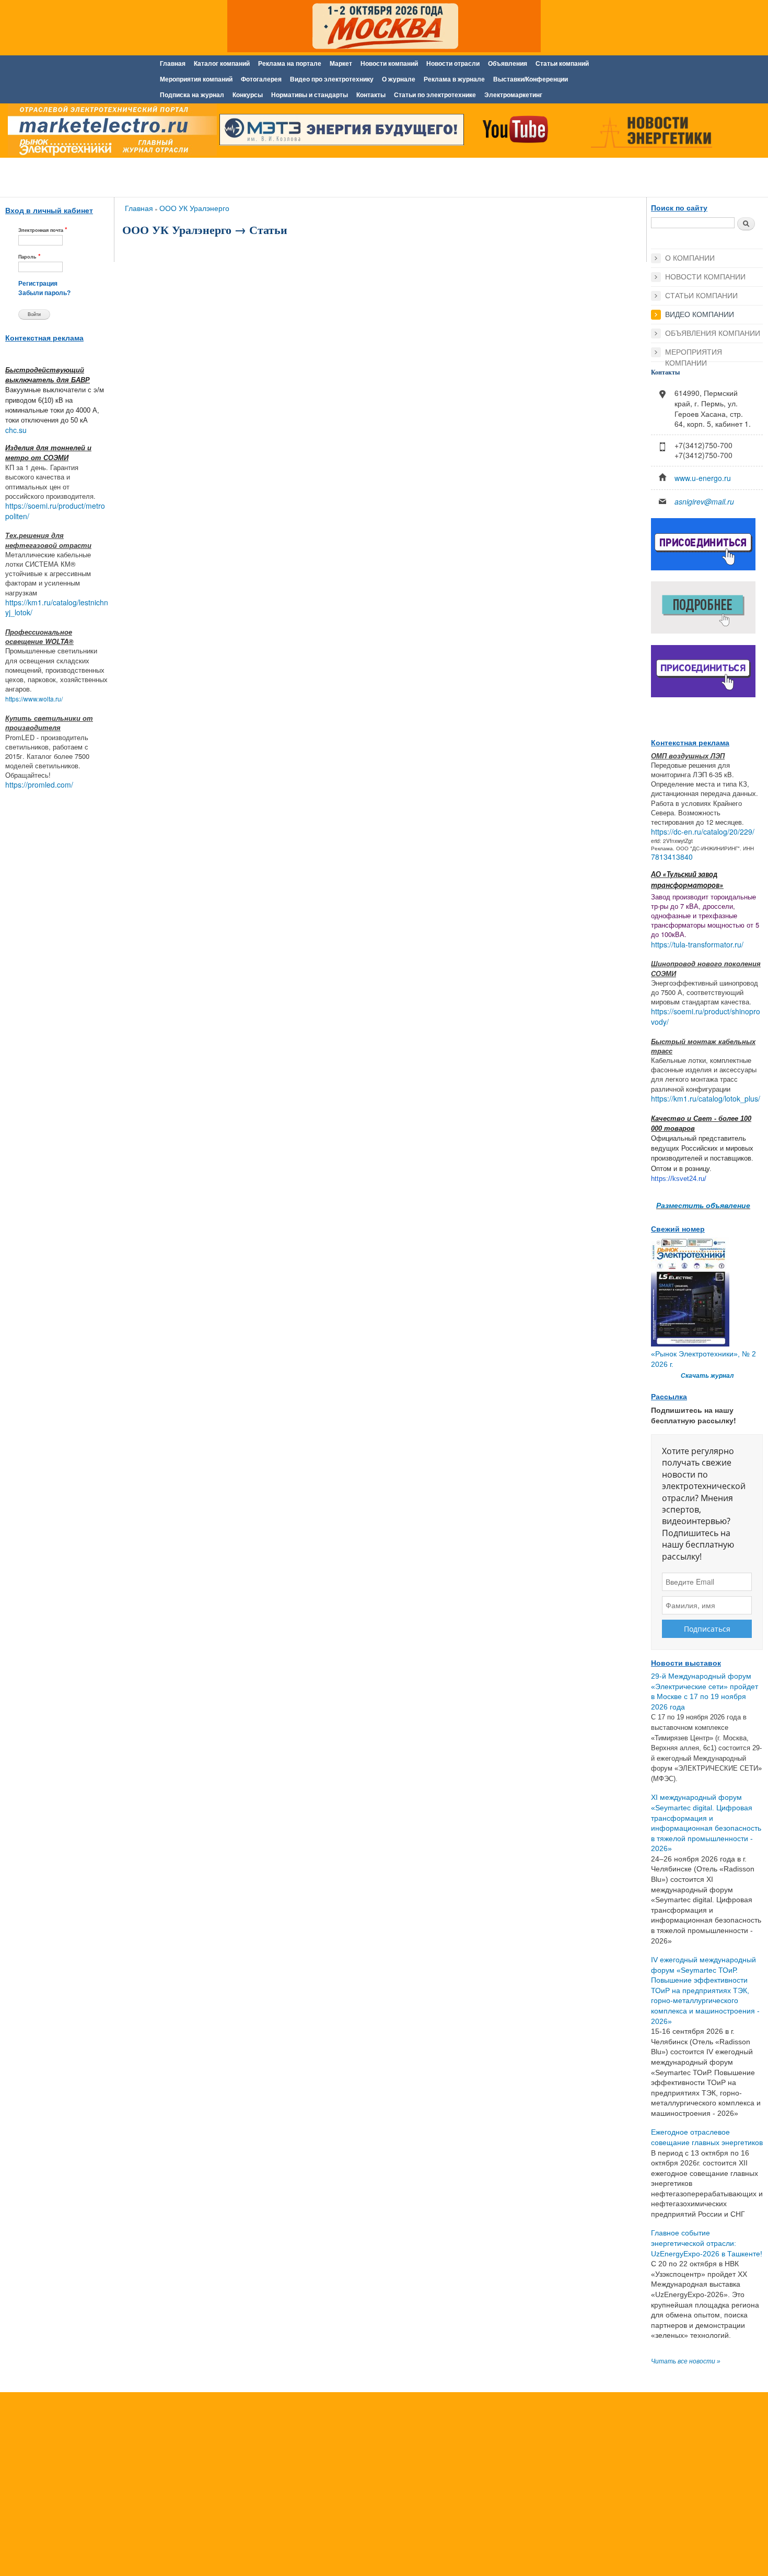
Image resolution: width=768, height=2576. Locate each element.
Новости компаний (389, 64)
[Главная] (110, 132)
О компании (690, 258)
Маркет (341, 64)
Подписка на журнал (192, 95)
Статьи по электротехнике (435, 95)
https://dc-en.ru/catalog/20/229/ (703, 832)
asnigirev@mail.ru (704, 501)
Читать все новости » (686, 2361)
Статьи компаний (562, 64)
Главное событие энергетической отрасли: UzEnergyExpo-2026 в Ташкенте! (707, 2243)
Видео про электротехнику (332, 79)
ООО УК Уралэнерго (194, 208)
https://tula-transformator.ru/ (697, 944)
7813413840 (672, 857)
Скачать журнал (707, 1376)
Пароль (30, 256)
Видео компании (700, 314)
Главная (173, 64)
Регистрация (38, 284)
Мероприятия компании (694, 353)
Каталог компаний (222, 64)
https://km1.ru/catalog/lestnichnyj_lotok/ (57, 607)
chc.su (16, 430)
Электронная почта (43, 230)
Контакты (371, 95)
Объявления (508, 64)
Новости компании (705, 277)
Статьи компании (701, 296)
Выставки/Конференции (531, 79)
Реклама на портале (290, 64)
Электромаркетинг (513, 95)
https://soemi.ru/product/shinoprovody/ (706, 1016)
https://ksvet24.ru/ (679, 1179)
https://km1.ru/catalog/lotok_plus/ (706, 1098)
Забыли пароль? (44, 293)
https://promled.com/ (39, 784)
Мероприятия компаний (196, 79)
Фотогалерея (261, 79)
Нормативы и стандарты (310, 95)
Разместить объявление (703, 1205)
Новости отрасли (453, 64)
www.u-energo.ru (703, 478)
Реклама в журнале (454, 79)
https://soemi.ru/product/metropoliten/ (55, 511)
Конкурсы (248, 95)
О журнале (399, 79)
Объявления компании (713, 333)
